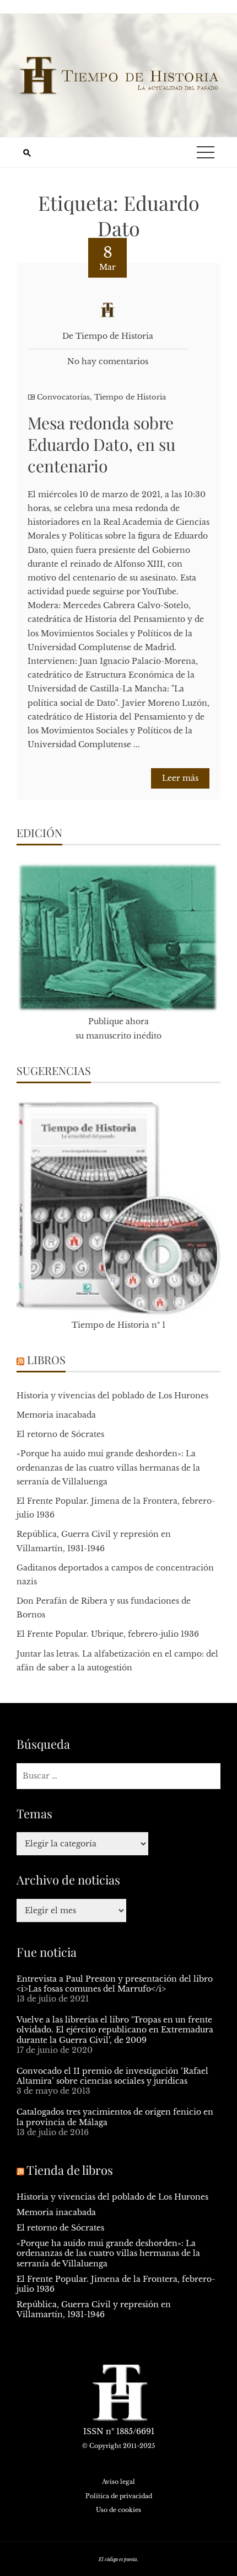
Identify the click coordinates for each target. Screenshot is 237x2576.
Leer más (180, 778)
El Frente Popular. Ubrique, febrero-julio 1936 (108, 1634)
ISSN (93, 2431)
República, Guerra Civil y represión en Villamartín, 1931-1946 (94, 2309)
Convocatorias (63, 397)
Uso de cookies (118, 2510)
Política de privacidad (119, 2496)
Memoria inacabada (56, 1415)
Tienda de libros (70, 2170)
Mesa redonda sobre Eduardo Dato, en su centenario (101, 444)
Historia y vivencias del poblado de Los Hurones (112, 1396)
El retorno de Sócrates (60, 1434)
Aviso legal (118, 2482)
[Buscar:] (118, 1776)
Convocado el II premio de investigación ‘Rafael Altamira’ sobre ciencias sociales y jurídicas (112, 2076)
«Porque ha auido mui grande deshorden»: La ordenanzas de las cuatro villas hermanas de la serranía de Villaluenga (108, 1467)
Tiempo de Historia (130, 397)
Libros (46, 1359)
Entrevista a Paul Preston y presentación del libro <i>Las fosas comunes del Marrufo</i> (115, 1984)
